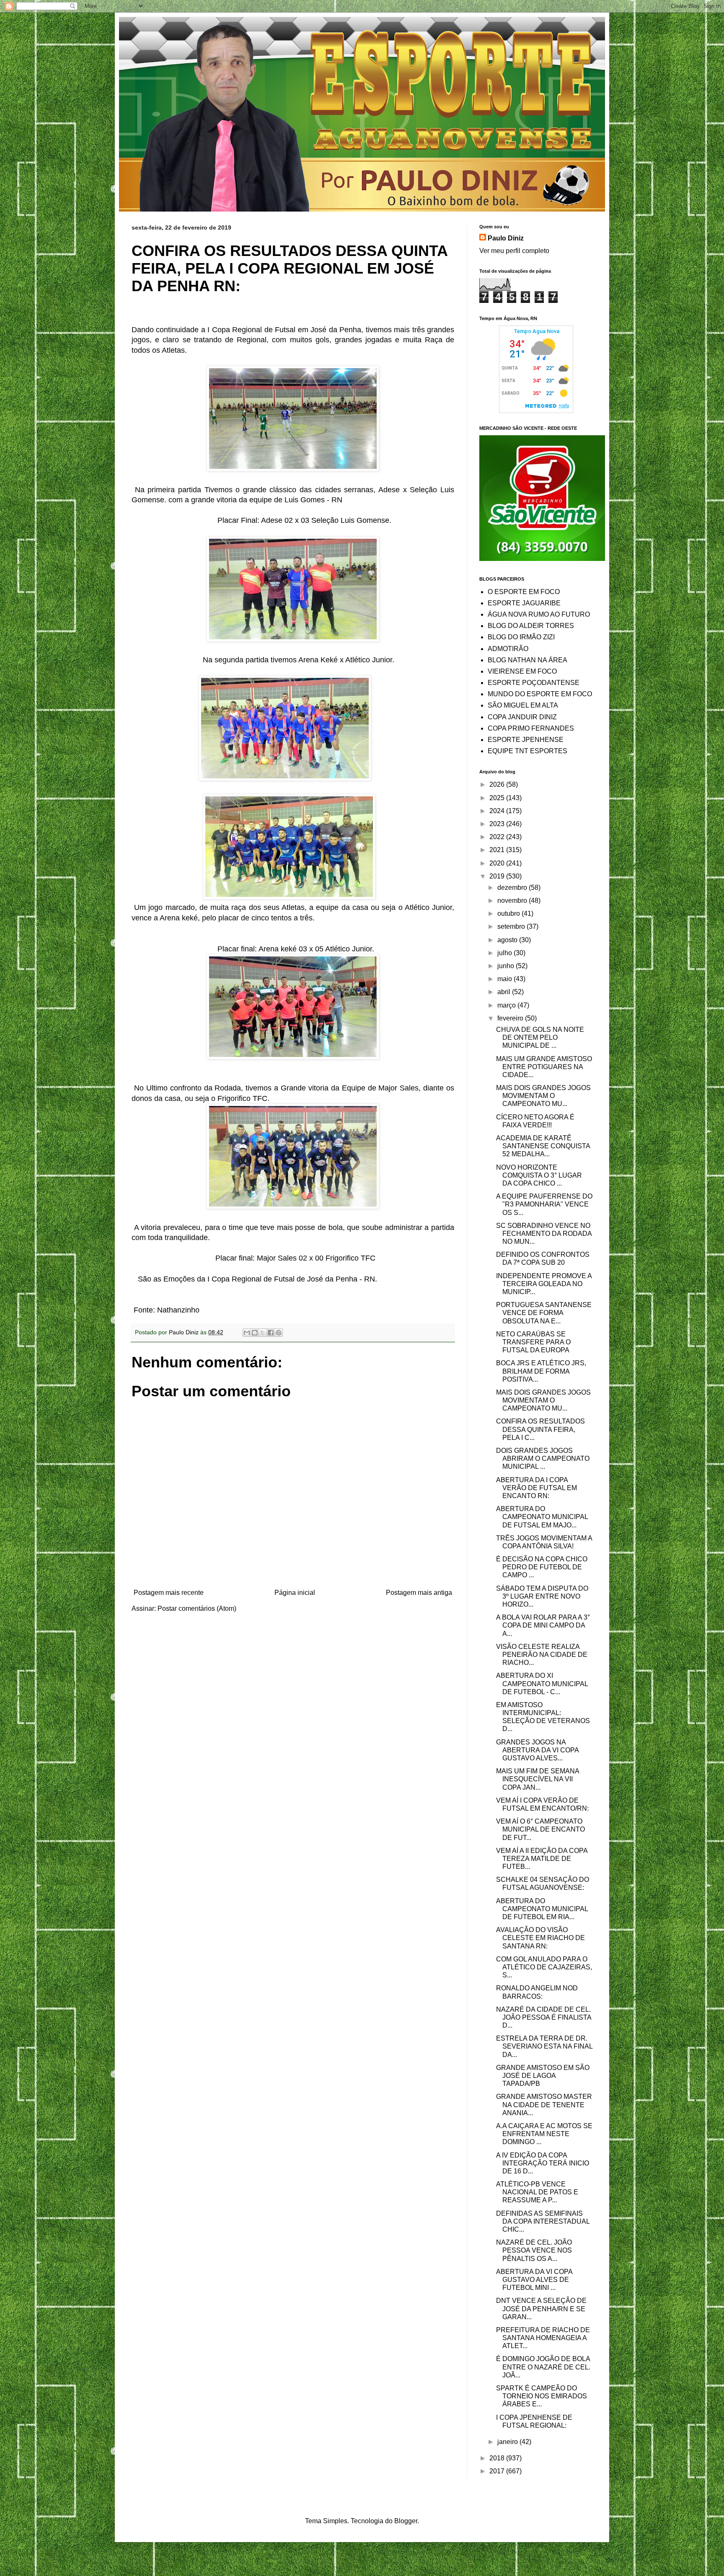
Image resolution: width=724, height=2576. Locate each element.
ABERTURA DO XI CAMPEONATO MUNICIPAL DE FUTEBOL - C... (542, 1683)
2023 (498, 824)
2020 (498, 863)
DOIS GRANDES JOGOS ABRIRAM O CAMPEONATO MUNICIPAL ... (543, 1459)
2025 (498, 798)
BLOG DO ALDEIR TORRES (531, 626)
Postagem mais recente (169, 1593)
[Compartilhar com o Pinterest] (279, 1333)
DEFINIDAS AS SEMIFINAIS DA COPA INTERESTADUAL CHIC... (543, 2221)
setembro (512, 926)
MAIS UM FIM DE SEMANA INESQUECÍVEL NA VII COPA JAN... (538, 1779)
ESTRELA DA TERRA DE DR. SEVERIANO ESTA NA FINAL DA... (544, 2046)
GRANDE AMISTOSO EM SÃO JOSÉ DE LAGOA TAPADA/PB (543, 2076)
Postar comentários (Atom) (197, 1608)
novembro (513, 900)
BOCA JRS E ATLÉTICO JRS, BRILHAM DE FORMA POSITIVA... (541, 1371)
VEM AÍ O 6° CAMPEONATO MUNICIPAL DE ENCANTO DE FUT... (540, 1829)
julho (506, 953)
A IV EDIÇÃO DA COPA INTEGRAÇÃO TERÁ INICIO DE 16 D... (543, 2163)
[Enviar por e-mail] (247, 1333)
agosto (508, 940)
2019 (498, 876)
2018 (498, 2458)
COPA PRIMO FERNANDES (531, 728)
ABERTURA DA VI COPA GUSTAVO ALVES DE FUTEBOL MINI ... (534, 2280)
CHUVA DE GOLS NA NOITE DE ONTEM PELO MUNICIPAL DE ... (540, 1037)
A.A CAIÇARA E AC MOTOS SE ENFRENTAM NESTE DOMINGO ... (544, 2134)
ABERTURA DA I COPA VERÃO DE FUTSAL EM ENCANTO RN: (537, 1488)
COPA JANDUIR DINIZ (522, 717)
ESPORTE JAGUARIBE (524, 603)
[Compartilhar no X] (263, 1333)
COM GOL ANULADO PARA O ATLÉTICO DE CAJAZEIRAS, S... (544, 1967)
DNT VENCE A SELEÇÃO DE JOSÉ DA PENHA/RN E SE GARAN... (541, 2309)
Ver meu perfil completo (514, 251)
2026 (498, 784)
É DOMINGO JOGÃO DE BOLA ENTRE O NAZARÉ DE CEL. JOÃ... (543, 2367)
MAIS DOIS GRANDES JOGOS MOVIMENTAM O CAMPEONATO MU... (543, 1096)
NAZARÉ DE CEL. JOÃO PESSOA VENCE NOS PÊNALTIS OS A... (534, 2250)
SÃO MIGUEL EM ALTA (523, 705)
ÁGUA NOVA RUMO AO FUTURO (539, 614)
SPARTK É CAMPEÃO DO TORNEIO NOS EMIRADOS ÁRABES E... (542, 2396)
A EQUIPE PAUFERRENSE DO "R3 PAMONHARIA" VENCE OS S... (544, 1204)
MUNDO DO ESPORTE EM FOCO (540, 694)
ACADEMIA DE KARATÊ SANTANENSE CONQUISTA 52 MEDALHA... (543, 1146)
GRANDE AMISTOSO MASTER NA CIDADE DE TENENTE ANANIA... (544, 2104)
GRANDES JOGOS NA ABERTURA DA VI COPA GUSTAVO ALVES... (537, 1750)
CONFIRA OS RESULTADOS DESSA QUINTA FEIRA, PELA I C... (540, 1429)
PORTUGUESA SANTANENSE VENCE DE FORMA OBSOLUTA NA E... (544, 1313)
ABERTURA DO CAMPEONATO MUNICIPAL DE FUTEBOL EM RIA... (542, 1909)
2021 (498, 850)
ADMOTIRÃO (508, 649)
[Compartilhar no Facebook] (271, 1333)
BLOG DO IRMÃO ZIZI (521, 637)
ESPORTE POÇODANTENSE (534, 683)
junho (507, 966)
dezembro (513, 888)
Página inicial (295, 1593)
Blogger (406, 2521)
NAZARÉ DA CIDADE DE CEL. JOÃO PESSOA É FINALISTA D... (544, 2017)
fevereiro (511, 1018)
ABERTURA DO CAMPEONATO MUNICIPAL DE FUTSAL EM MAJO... (542, 1517)
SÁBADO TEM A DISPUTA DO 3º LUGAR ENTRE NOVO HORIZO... (542, 1596)
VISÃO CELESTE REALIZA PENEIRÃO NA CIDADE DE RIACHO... (542, 1655)
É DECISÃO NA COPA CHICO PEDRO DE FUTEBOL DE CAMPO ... (542, 1567)
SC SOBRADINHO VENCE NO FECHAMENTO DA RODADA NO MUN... (544, 1234)
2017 (498, 2471)
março (507, 1005)
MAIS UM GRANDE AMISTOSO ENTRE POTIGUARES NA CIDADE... (544, 1067)
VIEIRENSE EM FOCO (522, 671)
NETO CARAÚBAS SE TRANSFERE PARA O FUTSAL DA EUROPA (533, 1342)
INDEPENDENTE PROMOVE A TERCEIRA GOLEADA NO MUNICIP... (544, 1284)
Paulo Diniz (506, 238)
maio (506, 979)
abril (505, 992)
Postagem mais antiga (419, 1593)
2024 (498, 811)
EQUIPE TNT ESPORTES (527, 751)
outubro (509, 913)
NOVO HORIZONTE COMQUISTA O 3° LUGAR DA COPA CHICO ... (539, 1175)
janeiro (508, 2442)
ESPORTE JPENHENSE (526, 740)
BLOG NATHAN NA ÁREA (527, 660)
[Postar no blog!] (255, 1333)
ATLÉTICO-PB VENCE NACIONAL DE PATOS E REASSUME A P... (537, 2192)
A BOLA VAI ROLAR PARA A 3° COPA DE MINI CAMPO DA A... (543, 1625)
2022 (498, 837)
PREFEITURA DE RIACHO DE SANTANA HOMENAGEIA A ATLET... (543, 2338)
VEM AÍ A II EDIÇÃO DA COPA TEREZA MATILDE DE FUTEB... (542, 1859)
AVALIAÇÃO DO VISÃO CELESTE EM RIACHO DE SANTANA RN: (540, 1938)
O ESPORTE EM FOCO (524, 592)
